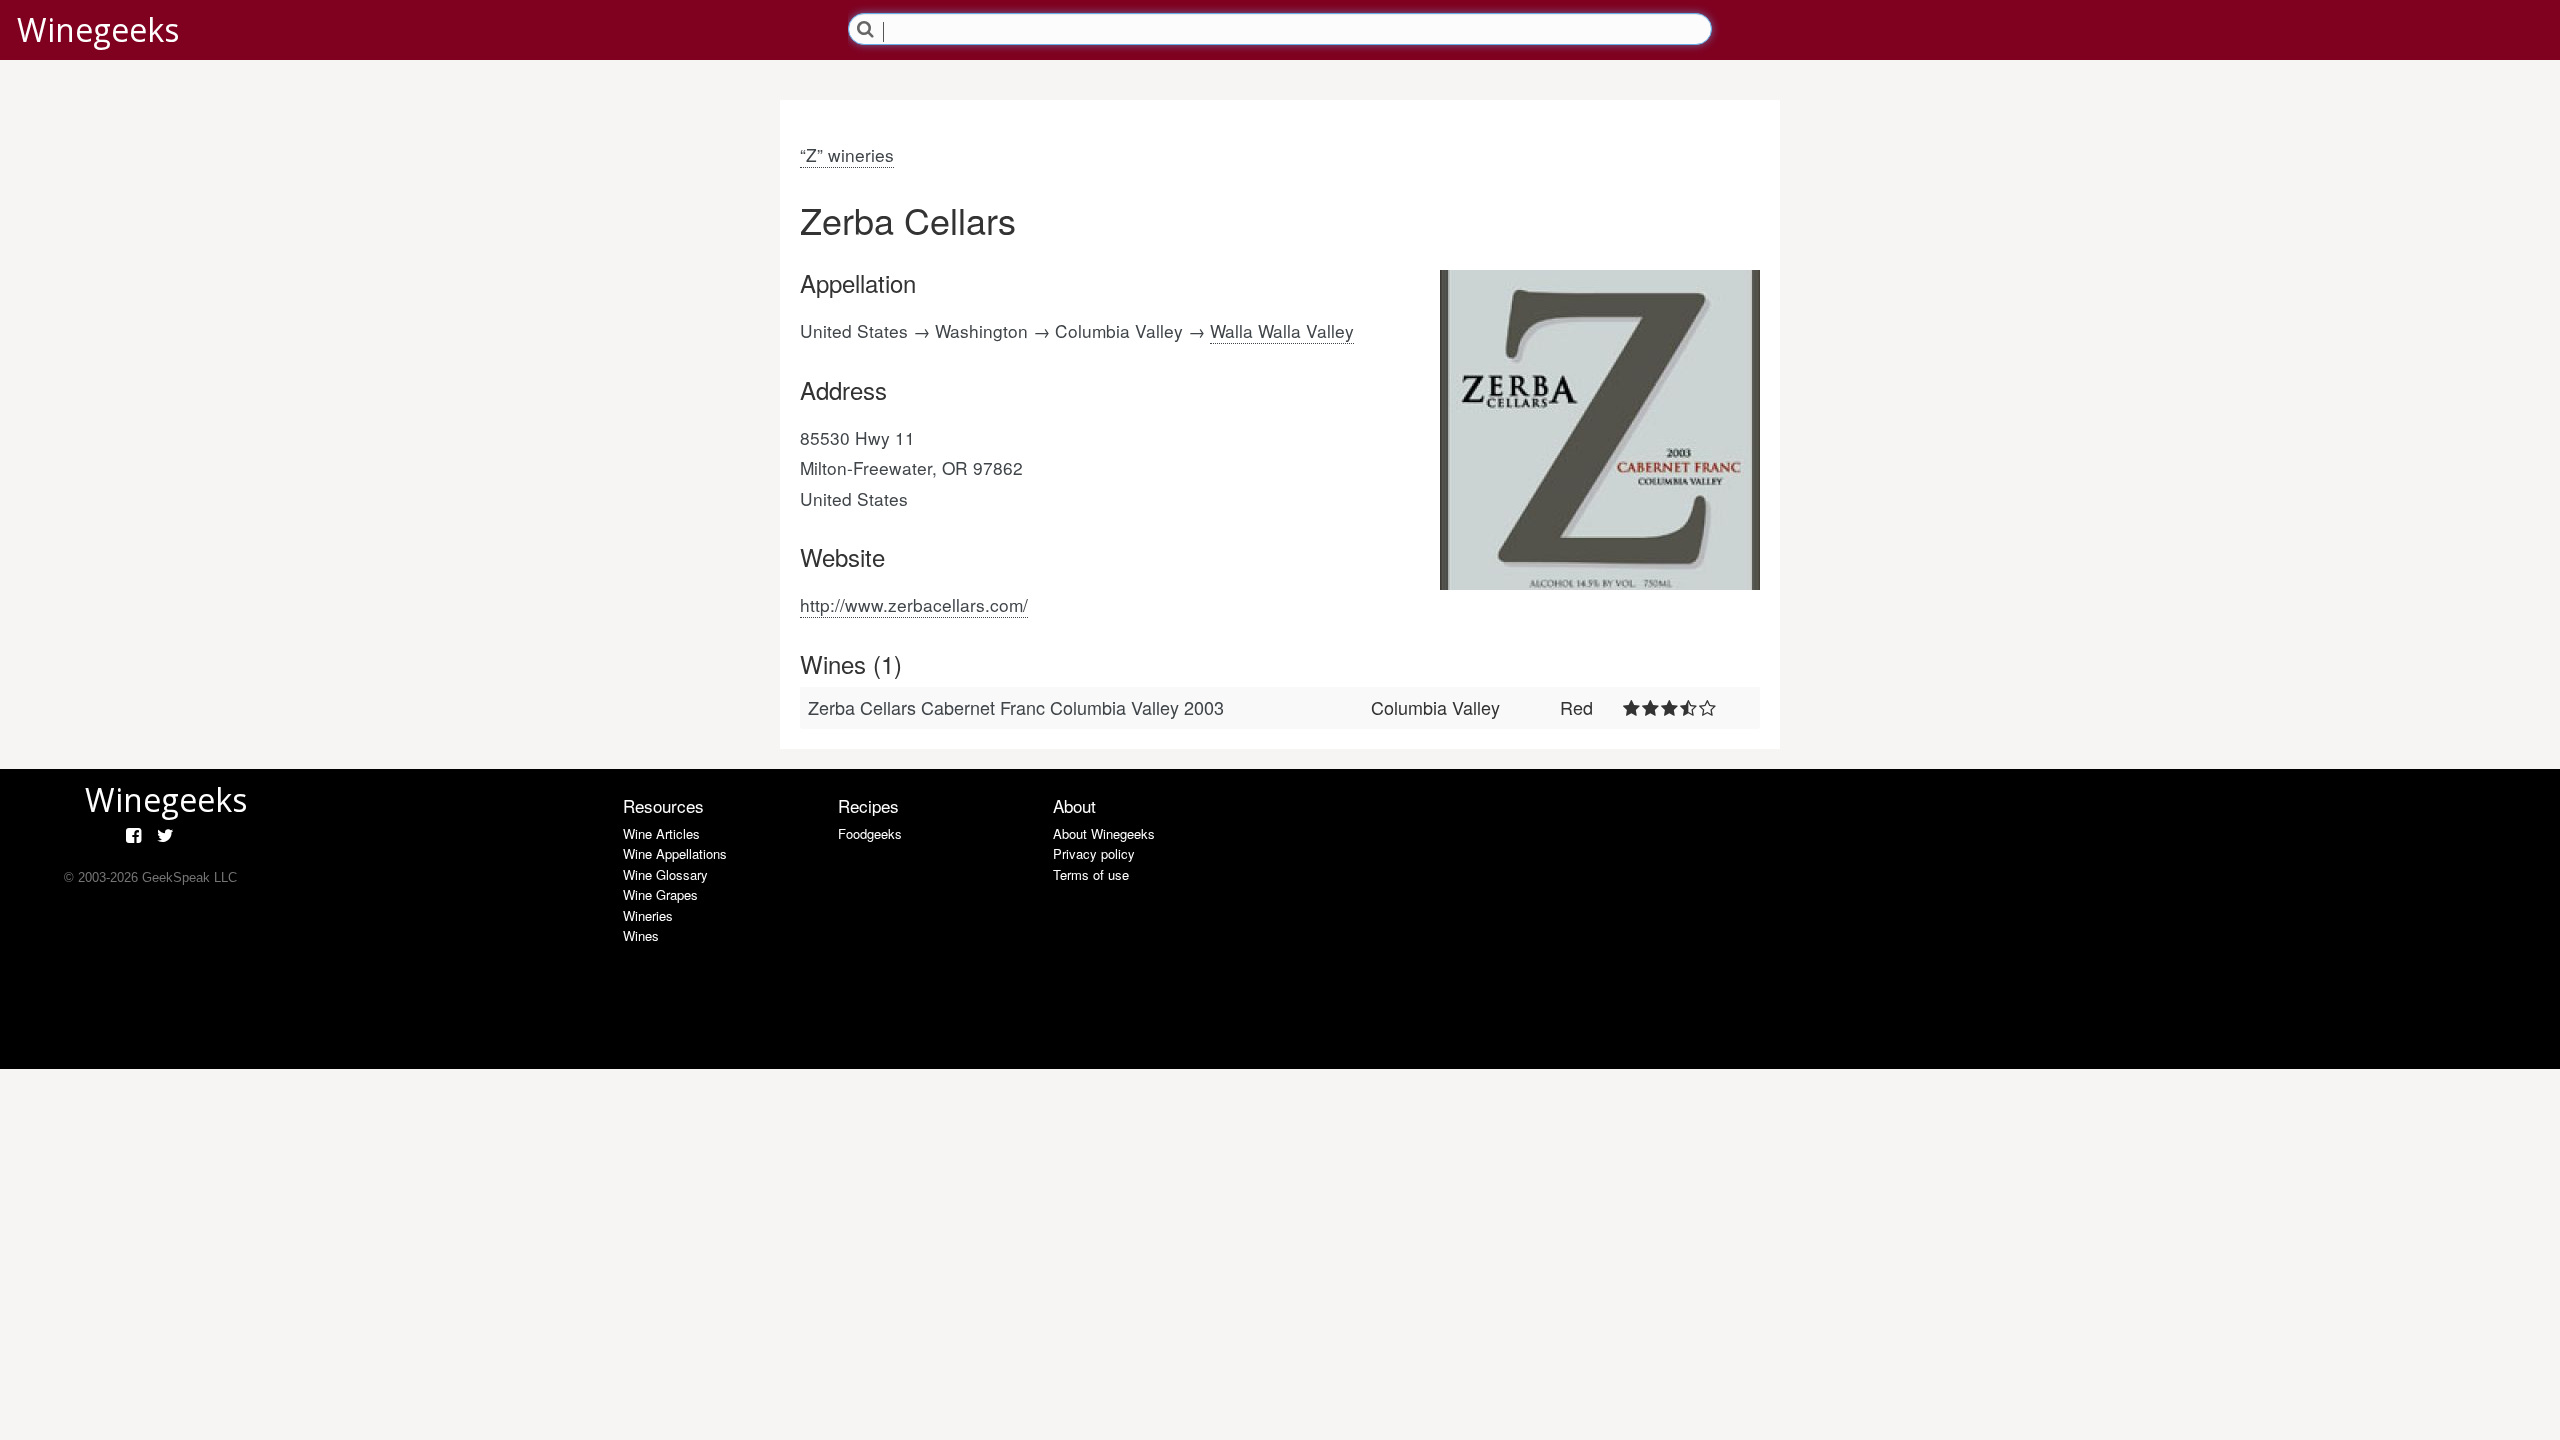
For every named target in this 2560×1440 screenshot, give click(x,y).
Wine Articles (661, 833)
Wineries (648, 915)
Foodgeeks (870, 833)
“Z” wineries (847, 154)
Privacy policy (1094, 853)
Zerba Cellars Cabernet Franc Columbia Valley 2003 (1016, 707)
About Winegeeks (1104, 833)
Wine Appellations (675, 853)
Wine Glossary (665, 874)
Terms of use (1091, 874)
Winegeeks (98, 29)
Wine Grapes (660, 894)
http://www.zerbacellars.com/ (914, 604)
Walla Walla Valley (1282, 330)
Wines (641, 935)
